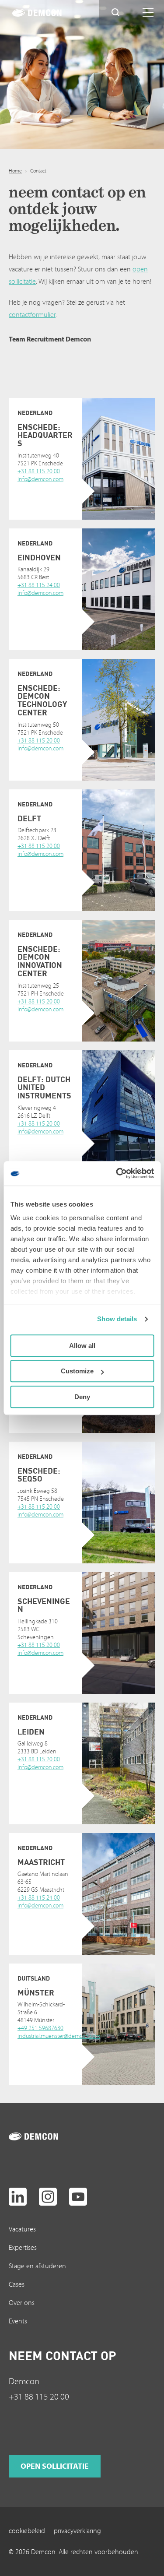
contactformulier (32, 315)
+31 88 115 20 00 (39, 472)
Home (15, 171)
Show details (117, 1319)
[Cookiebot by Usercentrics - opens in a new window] (117, 1173)
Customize (77, 1371)
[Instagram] (48, 2197)
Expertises (23, 2248)
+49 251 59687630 (40, 2028)
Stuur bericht (49, 495)
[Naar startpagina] (43, 2136)
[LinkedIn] (18, 2197)
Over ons (22, 2303)
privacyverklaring (77, 2531)
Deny (82, 1397)
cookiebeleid (27, 2531)
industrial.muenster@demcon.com (59, 2036)
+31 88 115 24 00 (39, 585)
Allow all (82, 1346)
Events (18, 2321)
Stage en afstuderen (37, 2266)
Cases (17, 2284)
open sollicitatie (55, 2466)
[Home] (47, 13)
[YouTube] (78, 2197)
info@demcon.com (40, 479)
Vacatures (22, 2229)
